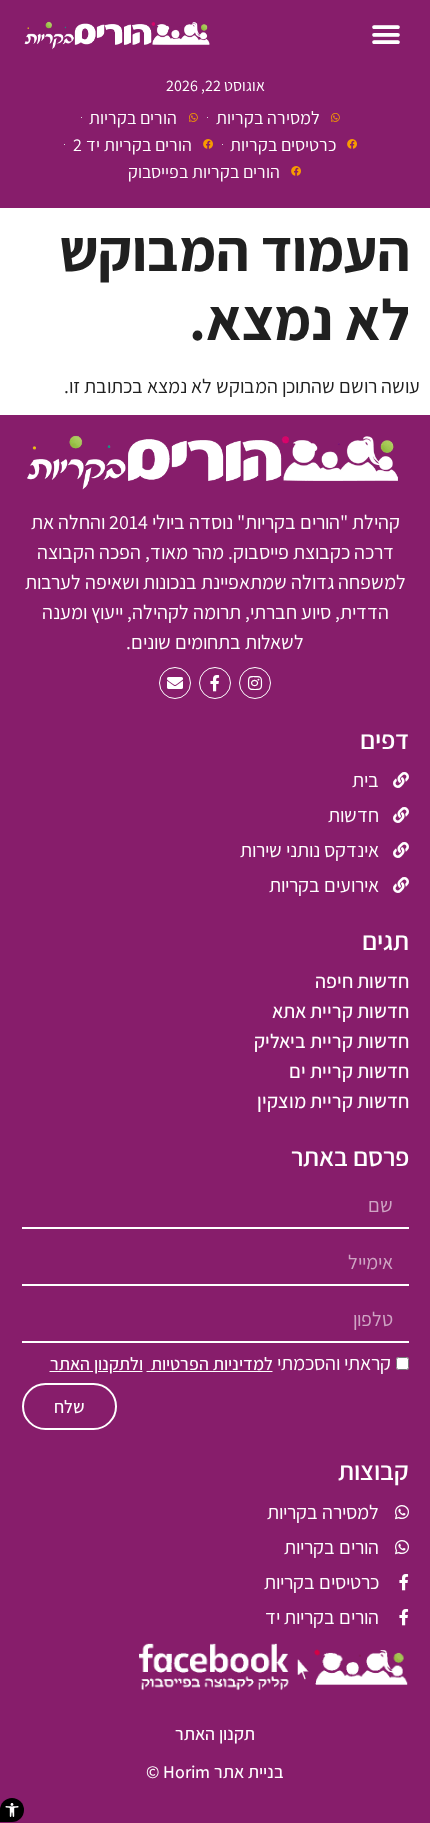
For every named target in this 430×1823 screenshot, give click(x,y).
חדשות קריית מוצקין (333, 1101)
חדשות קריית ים (349, 1071)
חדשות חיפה (362, 981)
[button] (12, 1810)
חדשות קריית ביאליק (331, 1041)
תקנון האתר (215, 1733)
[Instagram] (255, 683)
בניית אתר (249, 1771)
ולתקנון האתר (96, 1363)
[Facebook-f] (215, 683)
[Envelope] (175, 683)
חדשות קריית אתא (340, 1011)
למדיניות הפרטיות (210, 1363)
